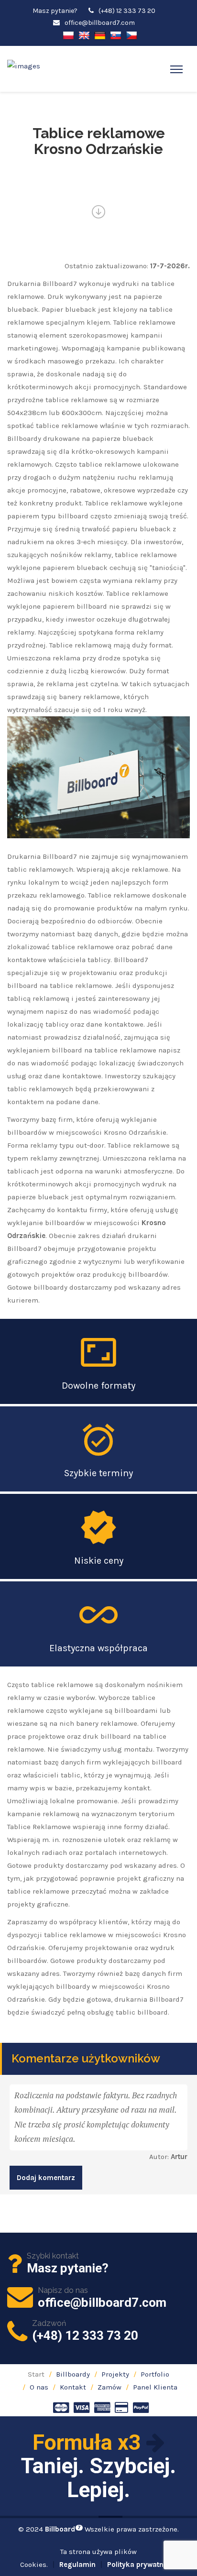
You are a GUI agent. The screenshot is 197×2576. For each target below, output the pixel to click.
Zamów (109, 2387)
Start (36, 2374)
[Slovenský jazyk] (116, 35)
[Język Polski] (68, 35)
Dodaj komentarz (46, 2178)
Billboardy (73, 2374)
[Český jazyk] (131, 35)
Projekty (115, 2374)
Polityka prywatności (142, 2565)
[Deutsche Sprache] (100, 35)
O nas (39, 2387)
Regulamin (77, 2565)
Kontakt (73, 2387)
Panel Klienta (155, 2387)
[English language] (84, 35)
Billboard (63, 2529)
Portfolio (155, 2374)
